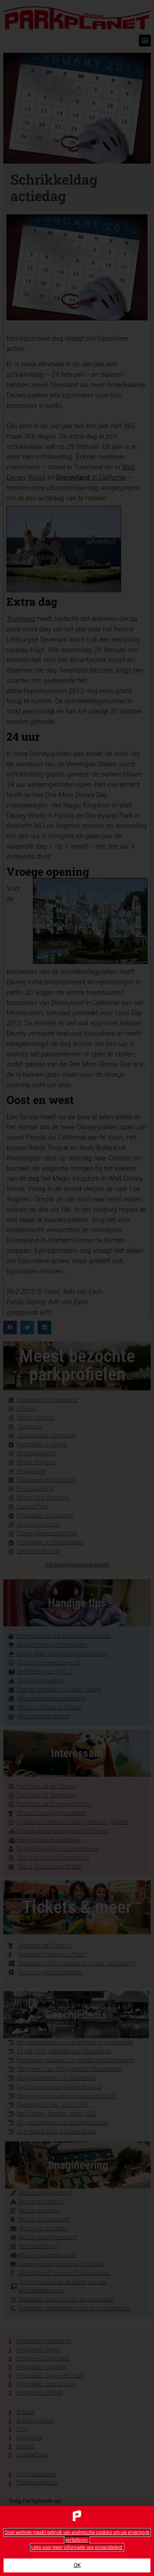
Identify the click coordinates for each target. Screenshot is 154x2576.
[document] (77, 1288)
